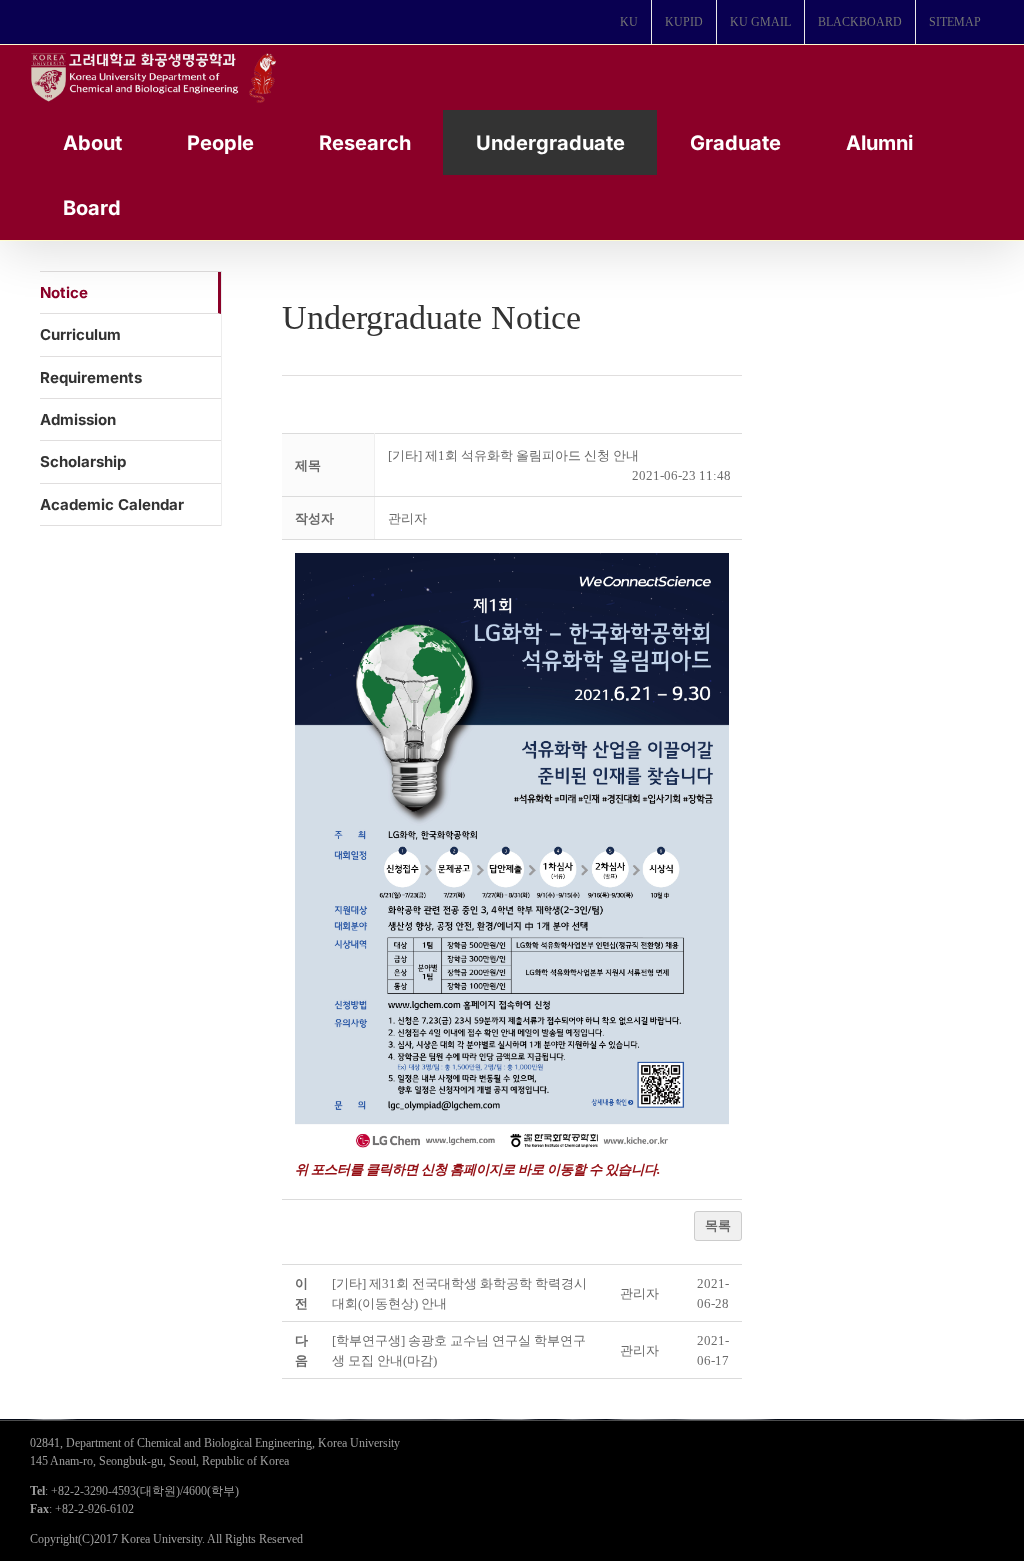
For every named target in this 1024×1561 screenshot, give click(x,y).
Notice (64, 292)
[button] (407, 518)
